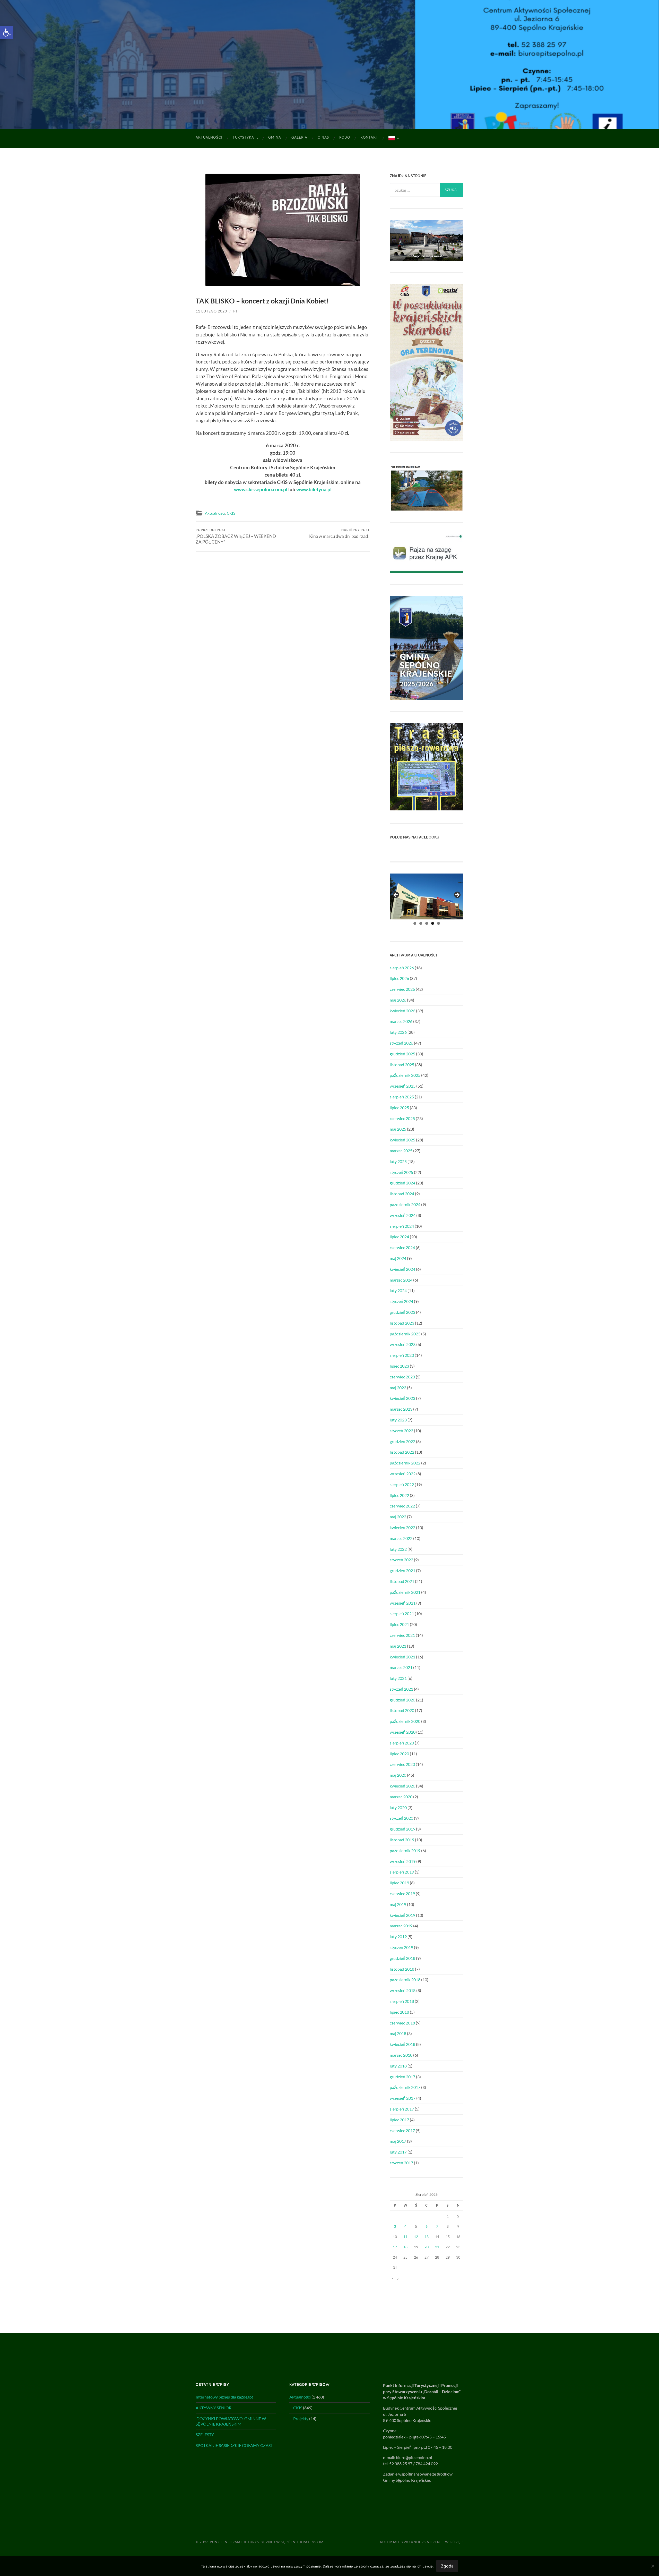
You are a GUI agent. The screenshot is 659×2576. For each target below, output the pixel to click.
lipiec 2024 (399, 1237)
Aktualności (209, 137)
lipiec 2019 (399, 1883)
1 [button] (415, 923)
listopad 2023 (402, 1323)
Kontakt (369, 137)
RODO (345, 137)
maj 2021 (398, 1646)
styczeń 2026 (401, 1043)
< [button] (396, 895)
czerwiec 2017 (402, 2130)
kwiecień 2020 (402, 1786)
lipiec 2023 (399, 1366)
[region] (427, 897)
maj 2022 (398, 1517)
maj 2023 (398, 1388)
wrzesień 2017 (403, 2098)
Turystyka (243, 137)
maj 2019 (398, 1904)
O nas (323, 137)
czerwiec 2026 (402, 989)
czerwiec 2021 (402, 1635)
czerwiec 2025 (402, 1118)
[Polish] (393, 138)
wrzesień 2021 (403, 1603)
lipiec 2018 (399, 2012)
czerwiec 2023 (402, 1377)
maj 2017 (398, 2141)
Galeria (299, 137)
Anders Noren (425, 2542)
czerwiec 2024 (402, 1247)
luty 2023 (398, 1420)
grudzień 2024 (402, 1183)
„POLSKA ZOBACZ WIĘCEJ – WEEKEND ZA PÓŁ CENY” (236, 536)
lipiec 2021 (399, 1624)
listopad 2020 (402, 1710)
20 (427, 2247)
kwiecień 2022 (402, 1527)
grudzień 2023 (402, 1312)
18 (405, 2247)
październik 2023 (405, 1334)
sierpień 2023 (402, 1355)
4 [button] (433, 923)
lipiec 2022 (399, 1495)
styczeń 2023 (401, 1431)
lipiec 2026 (399, 978)
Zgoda (447, 2566)
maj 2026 (398, 1000)
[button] (7, 32)
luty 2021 (398, 1678)
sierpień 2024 (402, 1226)
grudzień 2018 (402, 1958)
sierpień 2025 (402, 1097)
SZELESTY (205, 2434)
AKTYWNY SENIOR (214, 2408)
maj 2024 (398, 1258)
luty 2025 (398, 1161)
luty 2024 (398, 1290)
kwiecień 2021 (402, 1657)
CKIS (231, 513)
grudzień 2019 (402, 1829)
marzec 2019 (401, 1926)
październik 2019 (405, 1850)
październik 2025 (405, 1075)
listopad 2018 (402, 1969)
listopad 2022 (402, 1452)
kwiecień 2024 (402, 1269)
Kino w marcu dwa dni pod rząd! (339, 533)
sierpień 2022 (402, 1484)
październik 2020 (405, 1721)
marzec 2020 (401, 1797)
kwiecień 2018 (402, 2044)
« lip (395, 2278)
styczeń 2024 (401, 1301)
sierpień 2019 (402, 1872)
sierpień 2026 (402, 968)
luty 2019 (398, 1937)
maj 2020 (398, 1775)
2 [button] (421, 923)
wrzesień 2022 (403, 1474)
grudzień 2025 (402, 1054)
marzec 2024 (401, 1280)
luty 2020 (398, 1807)
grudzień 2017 (402, 2077)
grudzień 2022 (402, 1441)
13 (427, 2237)
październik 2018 (405, 1980)
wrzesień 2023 (403, 1344)
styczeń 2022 (401, 1560)
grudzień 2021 (402, 1570)
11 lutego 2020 (211, 311)
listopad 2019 (402, 1840)
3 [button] (427, 923)
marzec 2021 (401, 1667)
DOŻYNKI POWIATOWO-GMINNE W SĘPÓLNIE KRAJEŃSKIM (231, 2421)
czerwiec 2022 (402, 1506)
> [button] (457, 895)
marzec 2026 (401, 1021)
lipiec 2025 (399, 1108)
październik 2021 (405, 1592)
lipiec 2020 (399, 1754)
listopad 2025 (402, 1065)
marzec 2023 (401, 1409)
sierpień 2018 (402, 2001)
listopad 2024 (402, 1194)
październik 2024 (405, 1204)
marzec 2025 (401, 1151)
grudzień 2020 (402, 1700)
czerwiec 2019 (402, 1893)
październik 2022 (405, 1463)
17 (395, 2247)
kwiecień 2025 (402, 1140)
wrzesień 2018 (403, 1990)
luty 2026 (398, 1032)
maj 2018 (398, 2033)
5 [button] (439, 923)
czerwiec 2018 (402, 2023)
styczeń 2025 (401, 1172)
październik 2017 (405, 2087)
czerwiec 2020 (402, 1764)
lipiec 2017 (399, 2120)
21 (437, 2247)
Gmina (275, 137)
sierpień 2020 (402, 1743)
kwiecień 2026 (402, 1011)
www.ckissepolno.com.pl (261, 489)
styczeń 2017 (401, 2163)
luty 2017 (398, 2152)
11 (405, 2237)
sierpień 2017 (402, 2109)
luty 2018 (398, 2066)
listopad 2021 (402, 1581)
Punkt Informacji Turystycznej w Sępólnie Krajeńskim (267, 2542)
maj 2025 (398, 1129)
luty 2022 (398, 1549)
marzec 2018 (401, 2055)
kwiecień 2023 (402, 1398)
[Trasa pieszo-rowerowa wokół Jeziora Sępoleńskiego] (427, 809)
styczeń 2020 (401, 1818)
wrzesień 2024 (403, 1215)
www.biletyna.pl (314, 489)
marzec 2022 (401, 1538)
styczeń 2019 (401, 1947)
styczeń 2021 (401, 1689)
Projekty (301, 2418)
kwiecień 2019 (402, 1915)
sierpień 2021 (402, 1613)
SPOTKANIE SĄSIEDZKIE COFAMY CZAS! (234, 2445)
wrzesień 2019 (403, 1861)
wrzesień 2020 (403, 1732)
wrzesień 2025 (403, 1086)
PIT (236, 311)
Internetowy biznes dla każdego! (224, 2397)
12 (416, 2237)
